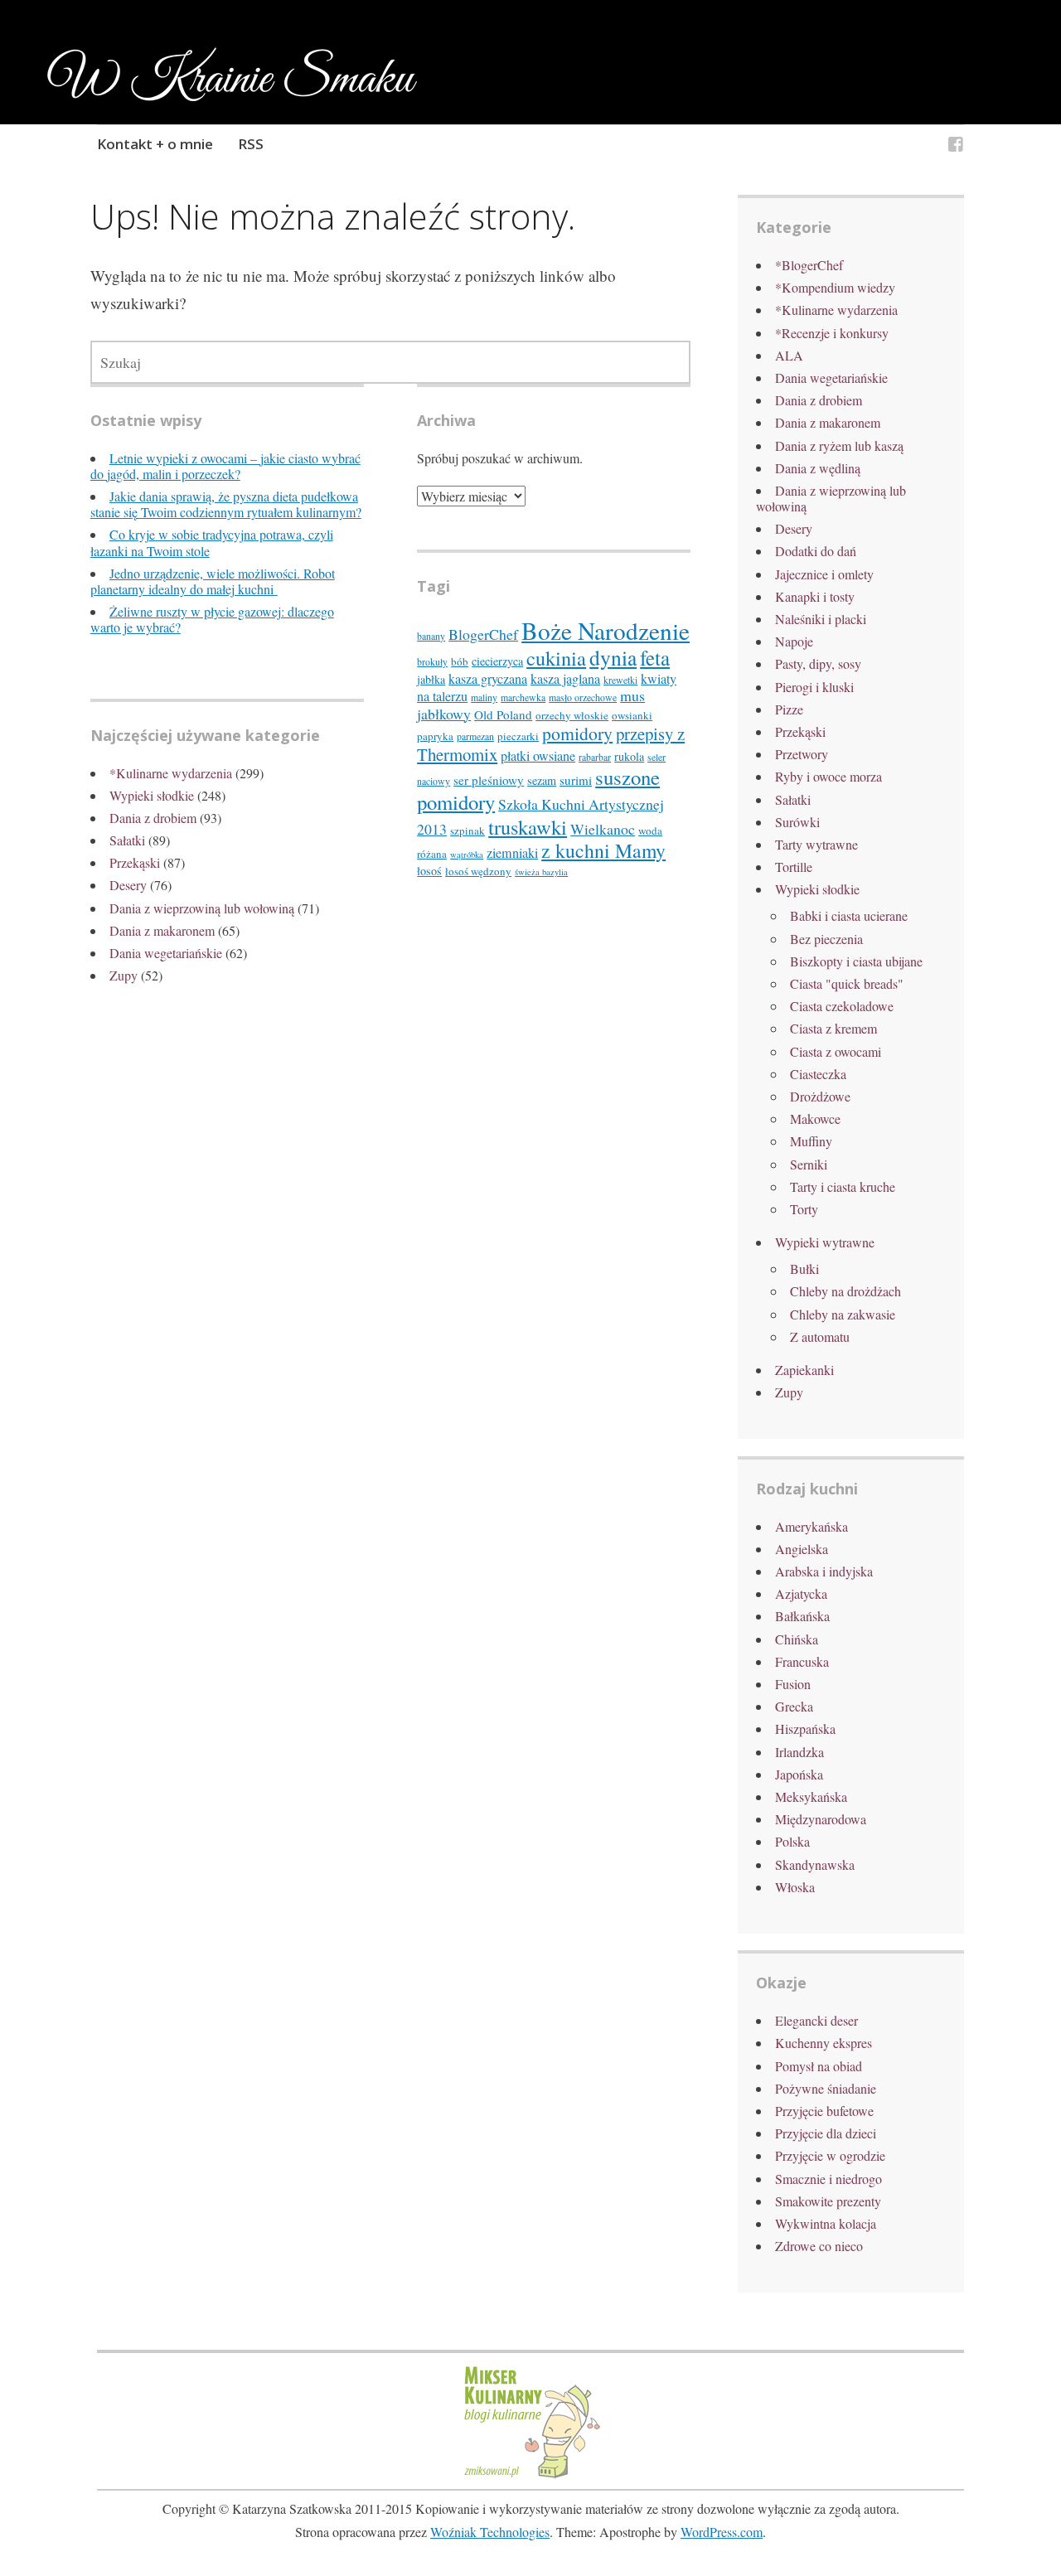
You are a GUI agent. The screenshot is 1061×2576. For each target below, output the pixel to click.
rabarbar (595, 757)
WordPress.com (722, 2532)
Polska (792, 1841)
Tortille (794, 867)
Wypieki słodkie (152, 795)
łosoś (429, 871)
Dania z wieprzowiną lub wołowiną (202, 908)
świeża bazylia (541, 872)
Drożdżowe (820, 1096)
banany (431, 636)
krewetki (620, 680)
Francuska (802, 1661)
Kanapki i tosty (815, 596)
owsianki (632, 715)
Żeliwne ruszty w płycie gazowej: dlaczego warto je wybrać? (212, 619)
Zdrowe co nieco (819, 2246)
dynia (613, 657)
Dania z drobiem (153, 818)
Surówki (797, 822)
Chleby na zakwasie (843, 1314)
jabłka (431, 679)
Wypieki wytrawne (825, 1242)
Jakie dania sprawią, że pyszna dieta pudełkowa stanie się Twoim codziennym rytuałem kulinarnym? (226, 504)
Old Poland (503, 714)
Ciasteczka (818, 1074)
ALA (789, 355)
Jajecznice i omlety (824, 574)
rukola (629, 756)
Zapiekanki (804, 1370)
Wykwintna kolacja (826, 2223)
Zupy (124, 975)
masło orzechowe (583, 697)
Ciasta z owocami (836, 1051)
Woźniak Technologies (490, 2532)
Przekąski (135, 862)
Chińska (797, 1639)
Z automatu (820, 1336)
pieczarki (518, 736)
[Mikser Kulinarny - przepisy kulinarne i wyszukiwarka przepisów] (530, 2476)
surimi (576, 780)
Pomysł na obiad (819, 2066)
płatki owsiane (538, 756)
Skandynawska (815, 1864)
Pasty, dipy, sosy (818, 663)
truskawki (528, 827)
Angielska (802, 1549)
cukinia (556, 658)
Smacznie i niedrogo (828, 2179)
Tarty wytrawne (816, 844)
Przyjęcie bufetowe (824, 2111)
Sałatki (127, 840)
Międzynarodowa (821, 1819)
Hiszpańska (805, 1729)
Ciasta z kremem (833, 1028)
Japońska (799, 1774)
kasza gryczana (488, 679)
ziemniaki (512, 853)
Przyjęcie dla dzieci (826, 2133)
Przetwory (802, 754)
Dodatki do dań (816, 551)
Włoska (795, 1887)
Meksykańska (811, 1796)
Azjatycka (801, 1593)
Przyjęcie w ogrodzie (830, 2155)
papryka (435, 736)
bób (460, 661)
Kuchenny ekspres (824, 2043)
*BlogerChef (809, 265)
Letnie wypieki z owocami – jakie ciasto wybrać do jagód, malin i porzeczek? (225, 466)
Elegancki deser (816, 2020)
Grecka (794, 1706)
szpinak (468, 830)
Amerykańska (811, 1526)
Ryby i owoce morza (828, 776)
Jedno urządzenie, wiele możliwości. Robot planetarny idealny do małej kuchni (213, 581)
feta (655, 658)
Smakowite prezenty (828, 2201)
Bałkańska (802, 1616)
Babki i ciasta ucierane (849, 915)
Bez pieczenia (826, 939)
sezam (542, 780)
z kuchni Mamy (603, 850)
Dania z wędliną (818, 468)
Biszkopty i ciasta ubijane (856, 961)
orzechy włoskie (572, 715)
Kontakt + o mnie (155, 144)
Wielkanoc (603, 829)
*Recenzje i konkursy (832, 333)
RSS (251, 144)
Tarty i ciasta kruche (843, 1186)
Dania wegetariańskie (166, 953)
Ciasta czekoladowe (842, 1006)
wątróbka (467, 855)
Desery (128, 885)
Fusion (793, 1684)
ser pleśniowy (489, 780)
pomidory (577, 733)
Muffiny (811, 1141)
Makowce (815, 1119)
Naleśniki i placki (821, 619)
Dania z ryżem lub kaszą (839, 445)
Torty (804, 1209)
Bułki (804, 1269)
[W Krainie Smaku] (956, 146)
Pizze (789, 709)
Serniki (809, 1164)
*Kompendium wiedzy (835, 287)
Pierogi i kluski (814, 687)
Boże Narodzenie (606, 630)
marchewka (523, 697)
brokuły (432, 662)
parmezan (475, 736)
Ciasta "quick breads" (847, 983)
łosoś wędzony (478, 871)
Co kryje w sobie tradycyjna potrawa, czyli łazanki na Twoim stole (212, 542)
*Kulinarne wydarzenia (171, 773)
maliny (484, 697)
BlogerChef (483, 634)
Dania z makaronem (162, 930)
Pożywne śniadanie (826, 2088)
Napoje (794, 641)
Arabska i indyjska (824, 1571)
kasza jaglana (565, 679)
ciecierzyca (497, 661)
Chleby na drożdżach (845, 1291)
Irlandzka (799, 1752)
